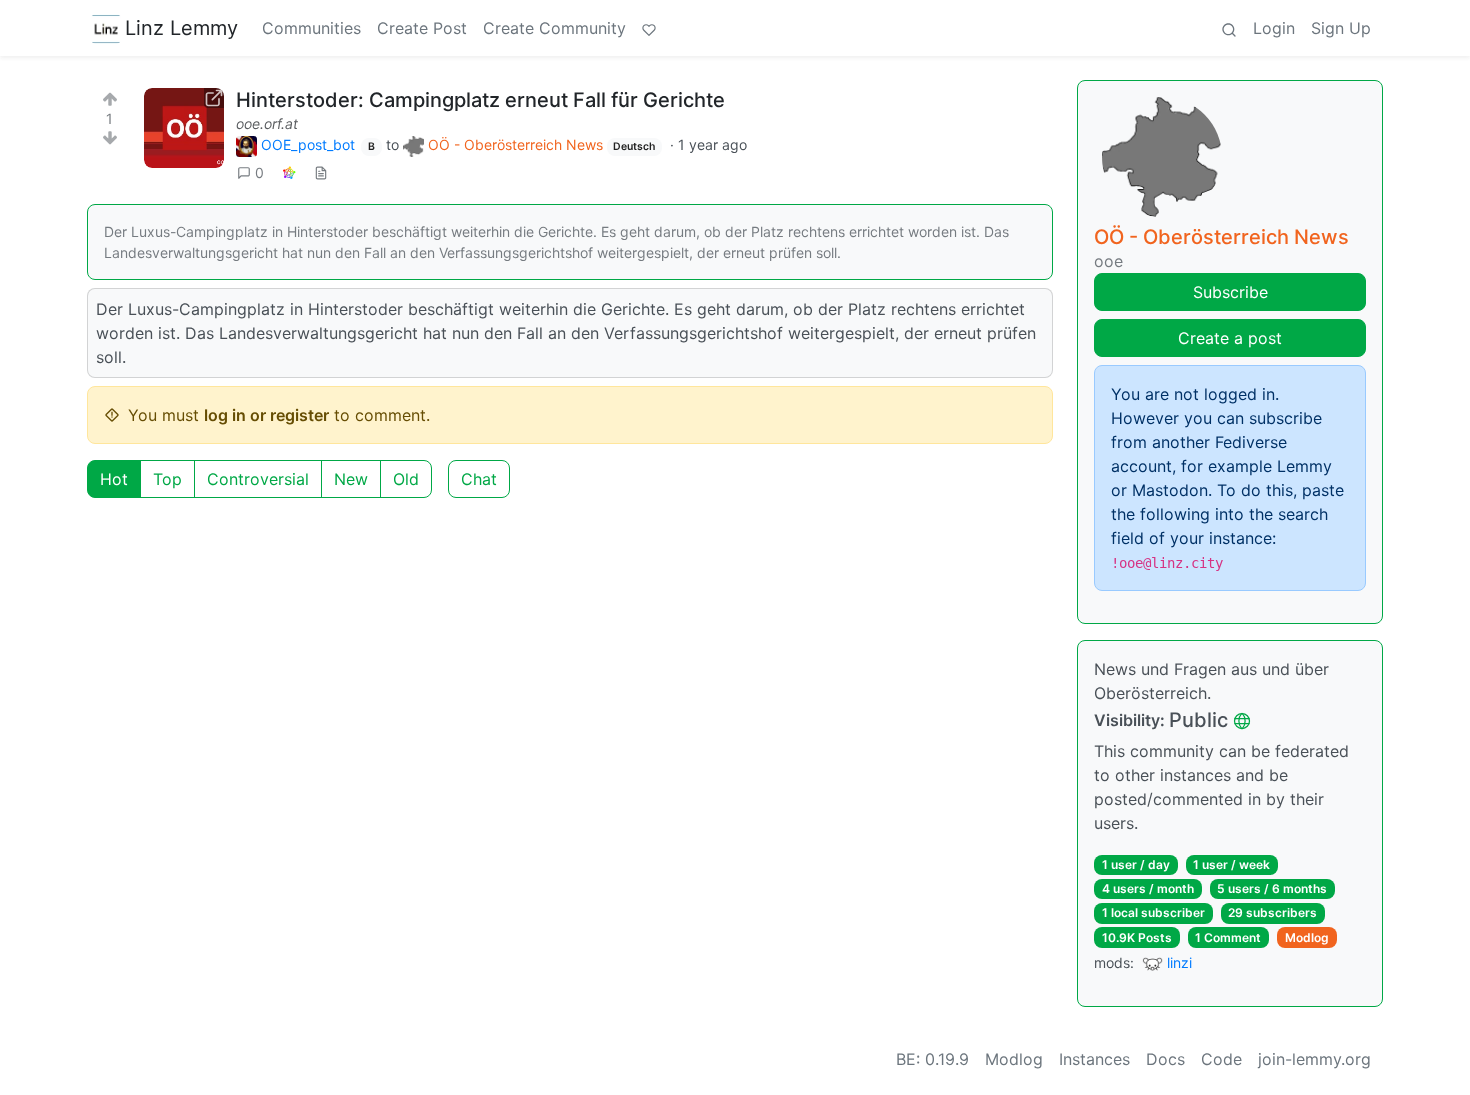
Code (1221, 1059)
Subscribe (1230, 292)
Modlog (1307, 937)
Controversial (258, 479)
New (351, 479)
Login (1274, 28)
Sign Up (1341, 28)
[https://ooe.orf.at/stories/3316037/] (184, 128)
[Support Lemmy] (649, 28)
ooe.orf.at (267, 123)
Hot (114, 479)
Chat (479, 479)
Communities (311, 28)
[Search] (1229, 28)
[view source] (321, 172)
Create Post (422, 28)
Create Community (554, 28)
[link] (289, 172)
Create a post (1230, 338)
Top (167, 479)
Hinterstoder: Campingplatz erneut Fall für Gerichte (480, 100)
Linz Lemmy (181, 28)
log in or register (266, 415)
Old (406, 479)
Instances (1094, 1059)
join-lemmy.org (1314, 1059)
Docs (1165, 1059)
